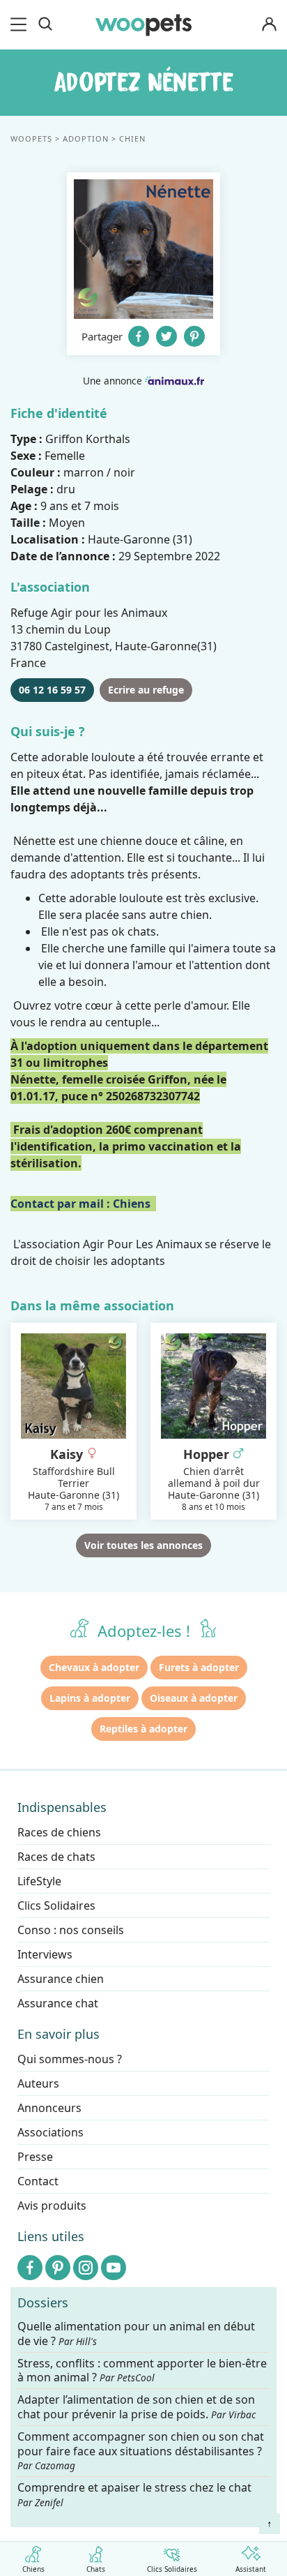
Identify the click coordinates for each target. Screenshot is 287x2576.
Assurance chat (58, 2003)
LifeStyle (39, 1881)
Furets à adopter (199, 1667)
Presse (35, 2157)
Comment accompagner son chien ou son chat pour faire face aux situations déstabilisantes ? (141, 2451)
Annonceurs (49, 2108)
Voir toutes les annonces (143, 1545)
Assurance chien (61, 1979)
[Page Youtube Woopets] (114, 2268)
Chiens (33, 2568)
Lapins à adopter (90, 1698)
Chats (96, 2568)
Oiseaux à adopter (194, 1698)
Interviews (45, 1954)
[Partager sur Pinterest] (194, 336)
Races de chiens (59, 1832)
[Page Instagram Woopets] (86, 2268)
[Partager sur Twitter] (166, 336)
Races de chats (56, 1857)
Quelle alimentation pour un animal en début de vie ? (136, 2334)
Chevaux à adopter (94, 1667)
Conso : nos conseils (71, 1930)
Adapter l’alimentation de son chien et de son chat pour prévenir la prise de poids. (137, 2407)
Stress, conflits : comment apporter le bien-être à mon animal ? (142, 2371)
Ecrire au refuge (146, 690)
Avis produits (52, 2206)
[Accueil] (143, 24)
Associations (51, 2132)
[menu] (21, 24)
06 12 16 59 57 (52, 690)
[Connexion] (269, 25)
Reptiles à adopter (143, 1729)
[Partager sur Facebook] (139, 336)
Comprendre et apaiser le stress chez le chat (134, 2494)
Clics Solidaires (172, 2568)
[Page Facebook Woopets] (30, 2268)
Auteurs (38, 2083)
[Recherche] (45, 24)
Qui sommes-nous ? (70, 2059)
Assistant (251, 2568)
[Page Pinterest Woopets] (58, 2268)
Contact (38, 2181)
